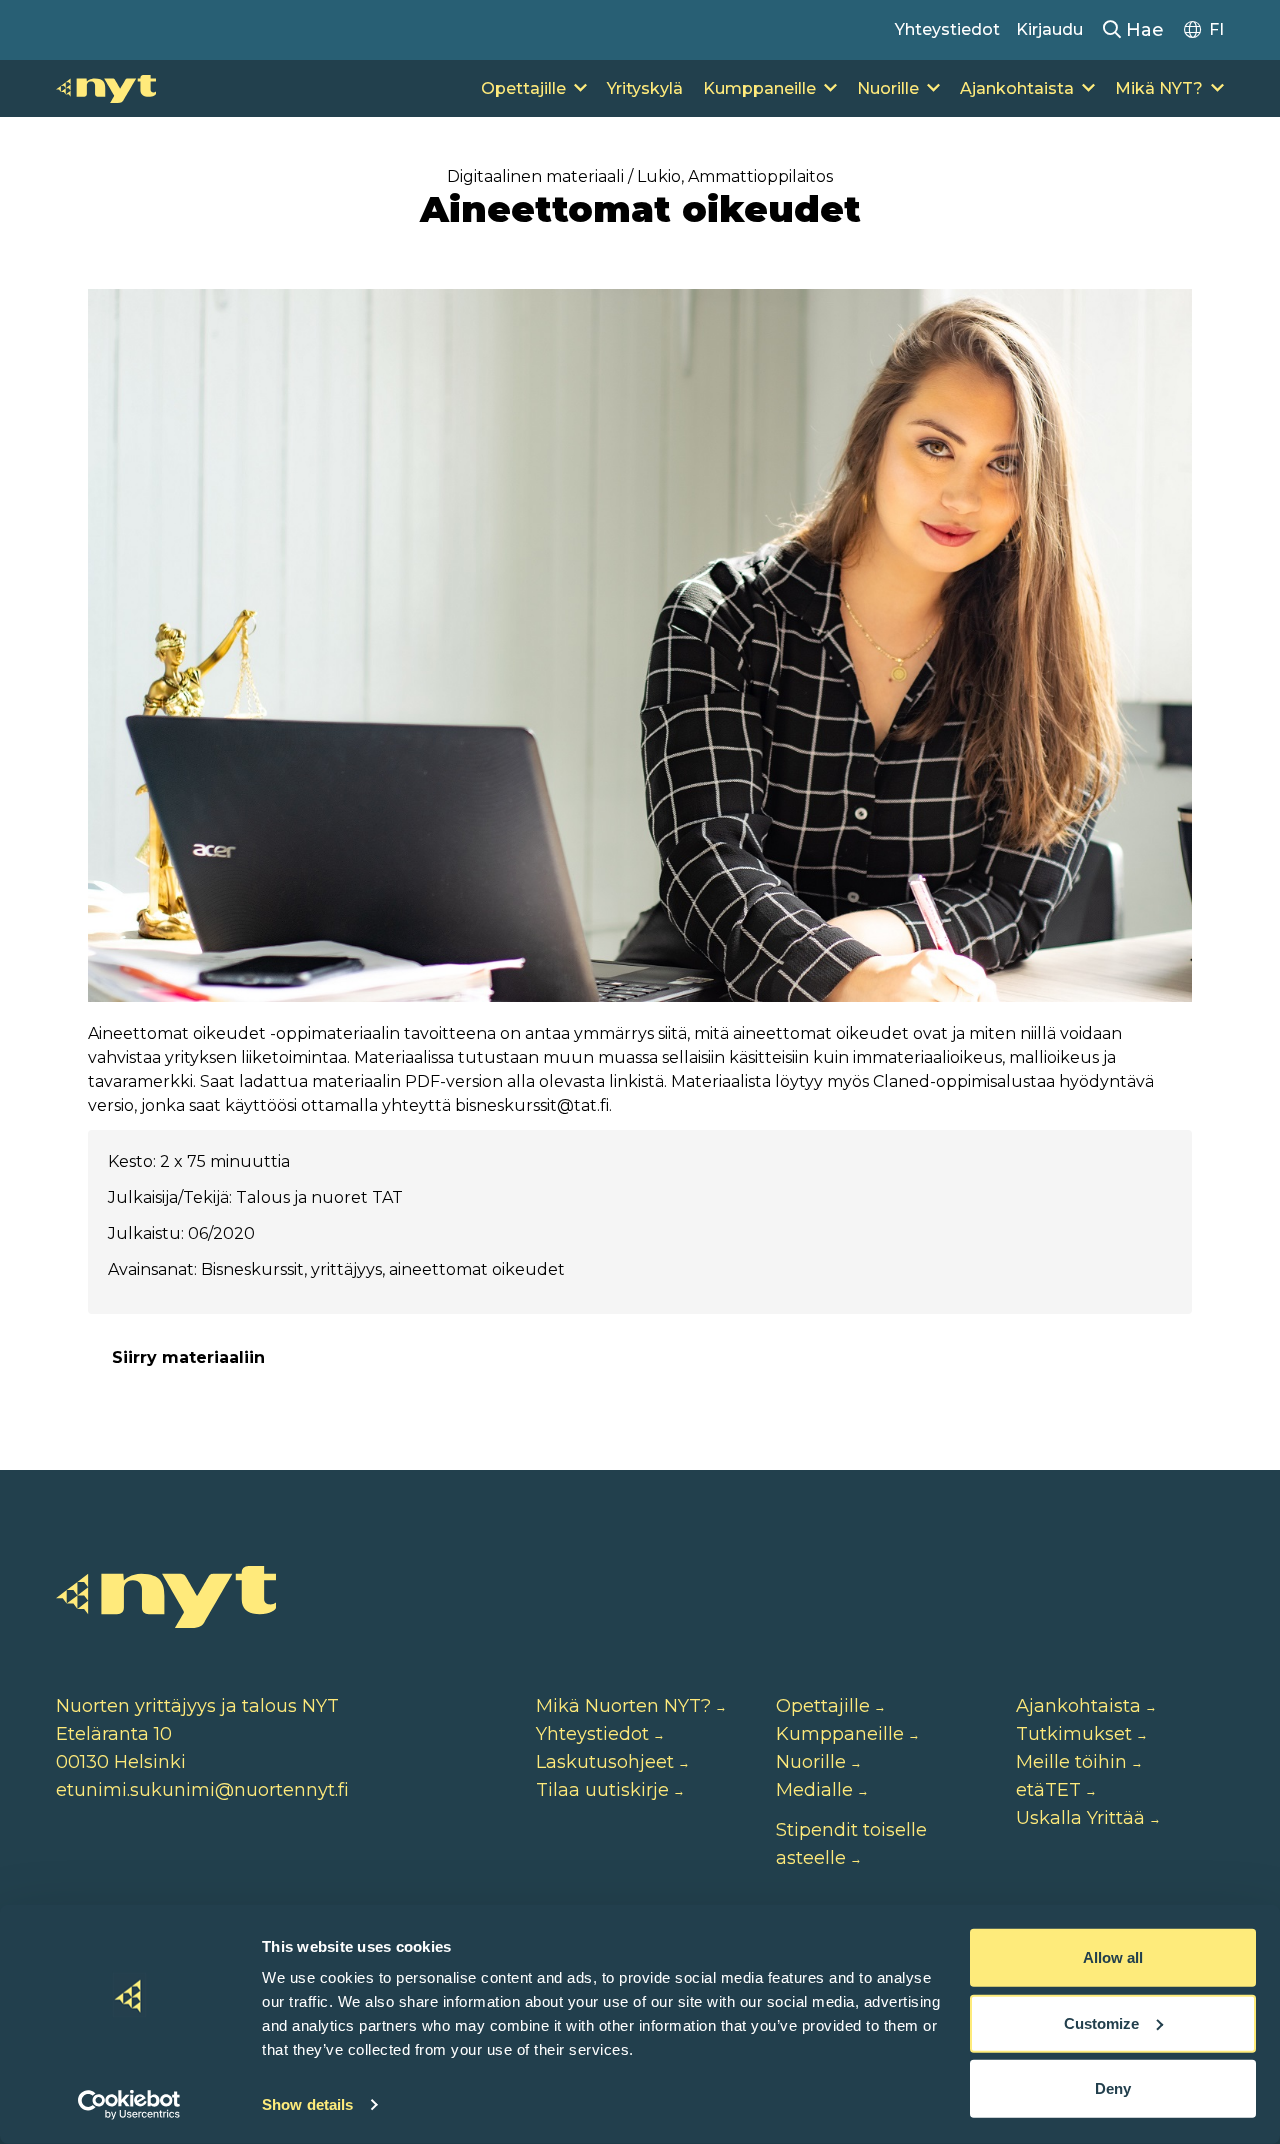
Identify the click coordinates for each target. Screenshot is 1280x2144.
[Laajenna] (580, 89)
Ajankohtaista (1017, 88)
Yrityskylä (645, 88)
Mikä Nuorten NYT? (623, 1706)
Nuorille (888, 88)
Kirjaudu (1049, 29)
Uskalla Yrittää (1080, 1818)
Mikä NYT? (1159, 88)
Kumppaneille (759, 88)
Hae (1142, 30)
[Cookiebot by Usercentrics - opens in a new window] (129, 2105)
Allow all (1113, 1957)
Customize (1101, 2022)
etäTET (1048, 1790)
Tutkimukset (1074, 1734)
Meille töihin (1071, 1762)
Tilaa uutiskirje (602, 1790)
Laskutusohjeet (605, 1762)
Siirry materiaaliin (188, 1357)
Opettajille (523, 88)
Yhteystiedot (947, 29)
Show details (307, 2104)
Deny (1113, 2088)
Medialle (814, 1790)
